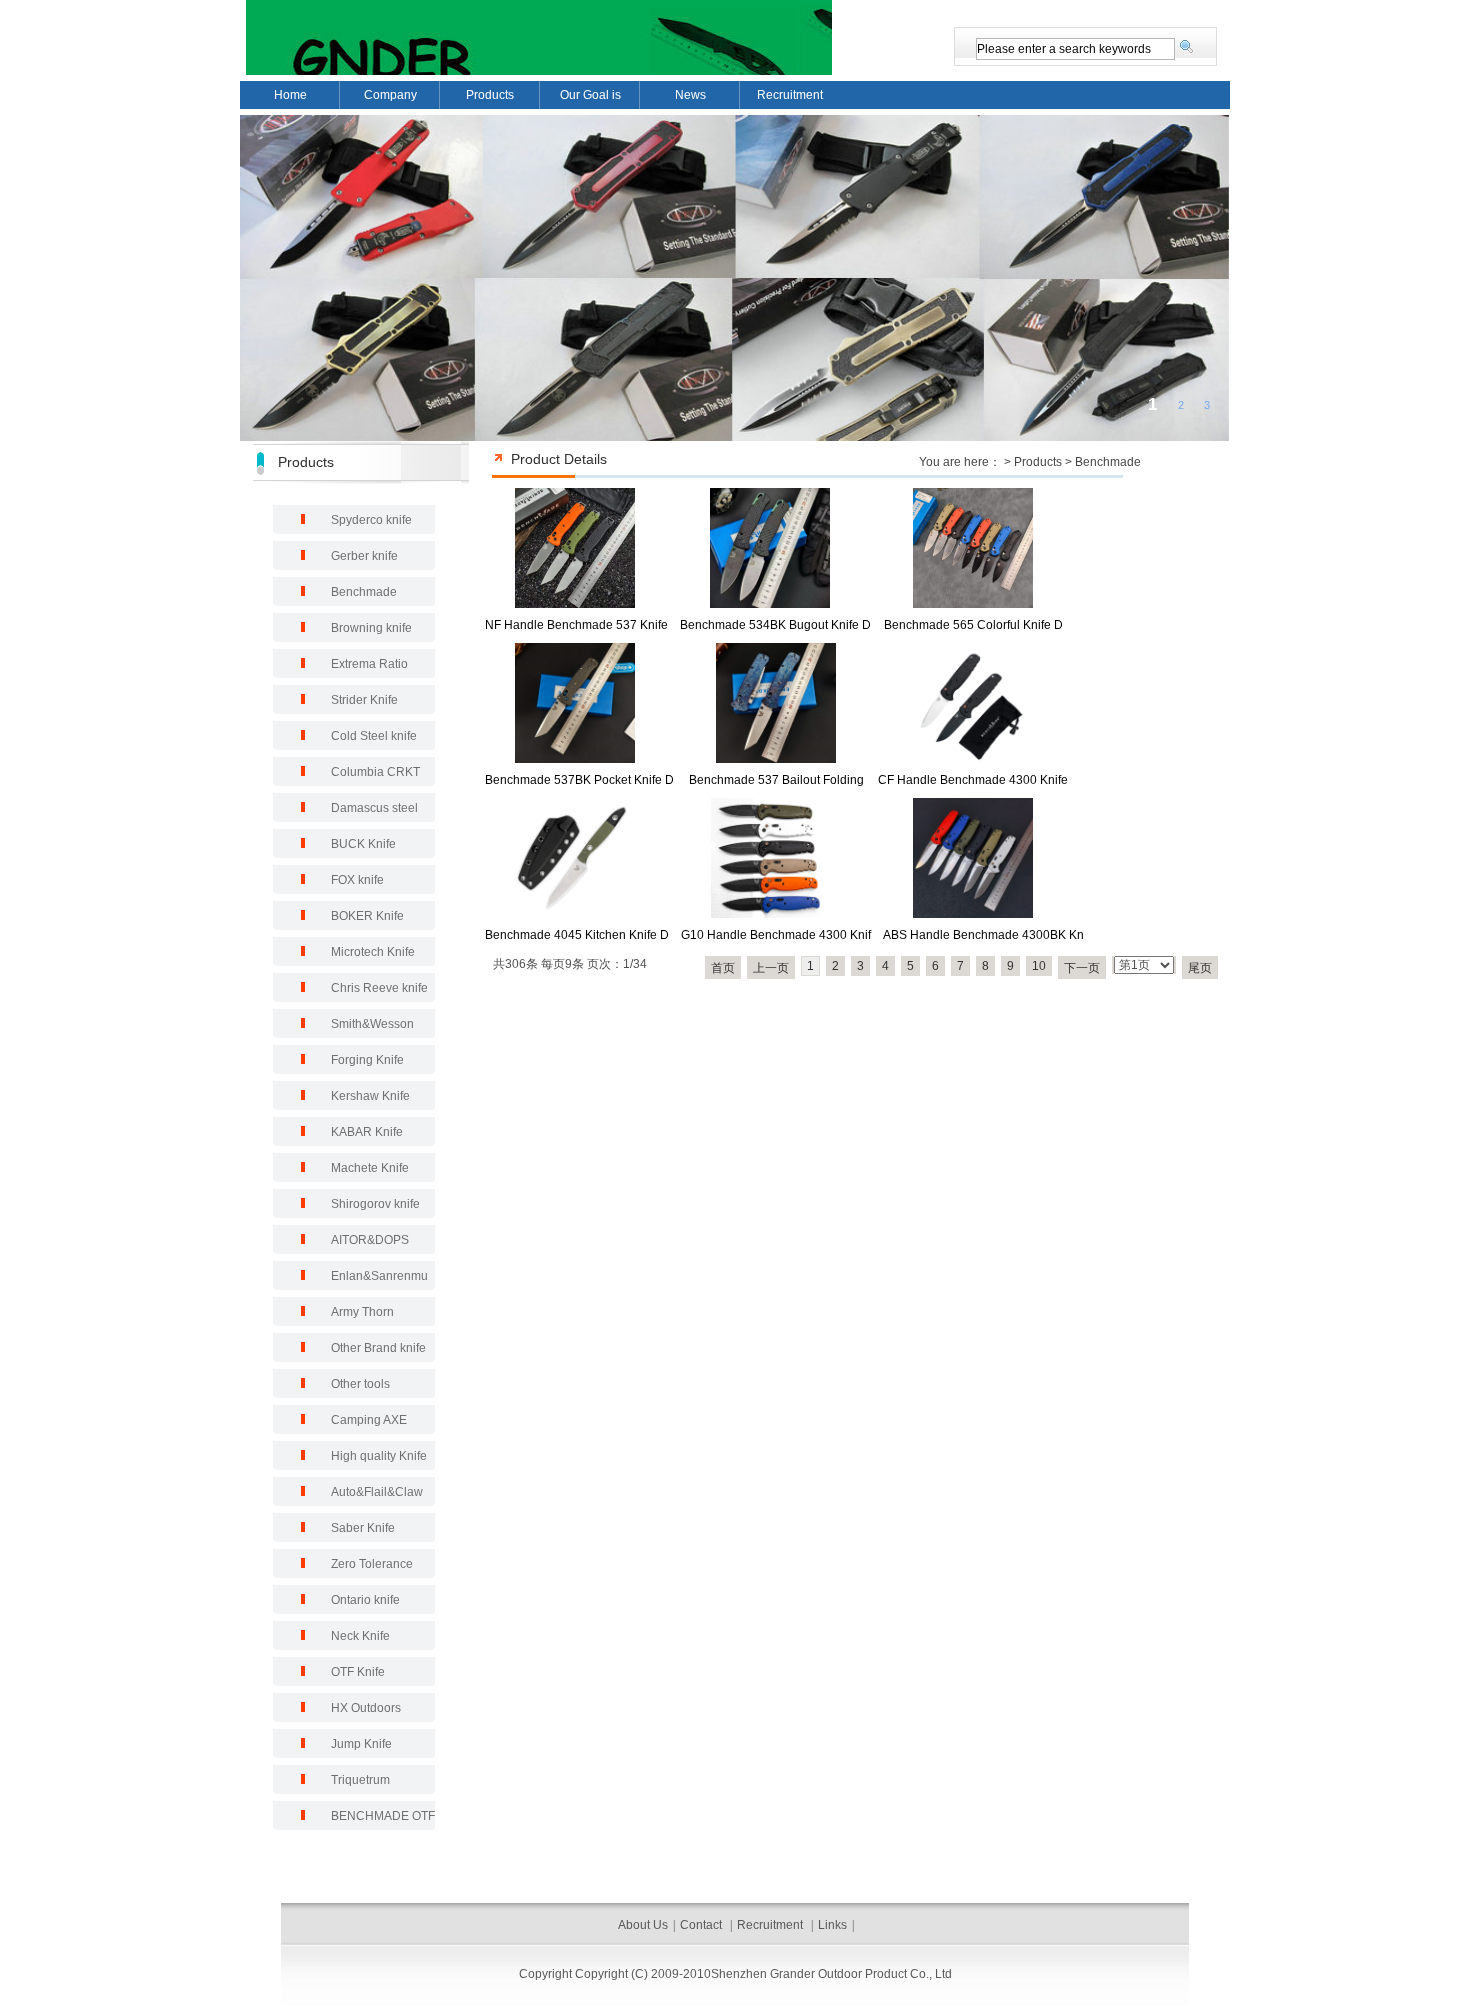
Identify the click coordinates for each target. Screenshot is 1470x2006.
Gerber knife (364, 556)
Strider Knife (364, 700)
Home (290, 95)
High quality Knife (379, 1456)
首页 (723, 968)
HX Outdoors (366, 1708)
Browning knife (371, 628)
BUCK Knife (363, 844)
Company (390, 95)
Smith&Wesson (372, 1024)
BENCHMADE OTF (383, 1816)
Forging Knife (367, 1060)
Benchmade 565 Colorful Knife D (973, 625)
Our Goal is (590, 95)
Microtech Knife (373, 952)
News (690, 95)
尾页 (1200, 968)
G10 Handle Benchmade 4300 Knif (776, 935)
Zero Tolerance (372, 1564)
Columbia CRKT (375, 772)
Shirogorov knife (375, 1204)
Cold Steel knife (374, 736)
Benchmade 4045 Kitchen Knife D (577, 935)
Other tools (360, 1384)
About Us (643, 1925)
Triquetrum (360, 1780)
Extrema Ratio (369, 664)
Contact (702, 1925)
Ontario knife (365, 1600)
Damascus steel (374, 808)
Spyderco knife (371, 520)
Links (832, 1925)
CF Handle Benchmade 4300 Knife (973, 780)
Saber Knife (363, 1528)
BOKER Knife (367, 916)
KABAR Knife (367, 1132)
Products (490, 95)
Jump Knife (361, 1744)
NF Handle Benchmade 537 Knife (576, 625)
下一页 (1082, 968)
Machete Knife (370, 1168)
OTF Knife (358, 1672)
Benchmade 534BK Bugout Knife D (775, 625)
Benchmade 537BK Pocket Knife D (579, 780)
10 (1039, 966)
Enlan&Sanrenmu (379, 1276)
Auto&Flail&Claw (377, 1492)
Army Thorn (362, 1312)
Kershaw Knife (370, 1096)
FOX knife (357, 880)
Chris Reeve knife (379, 988)
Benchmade (1108, 462)
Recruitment (790, 95)
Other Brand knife (378, 1348)
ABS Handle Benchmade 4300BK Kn (983, 935)
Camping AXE (369, 1420)
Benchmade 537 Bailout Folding (776, 780)
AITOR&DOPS (370, 1240)
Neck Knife (360, 1636)
